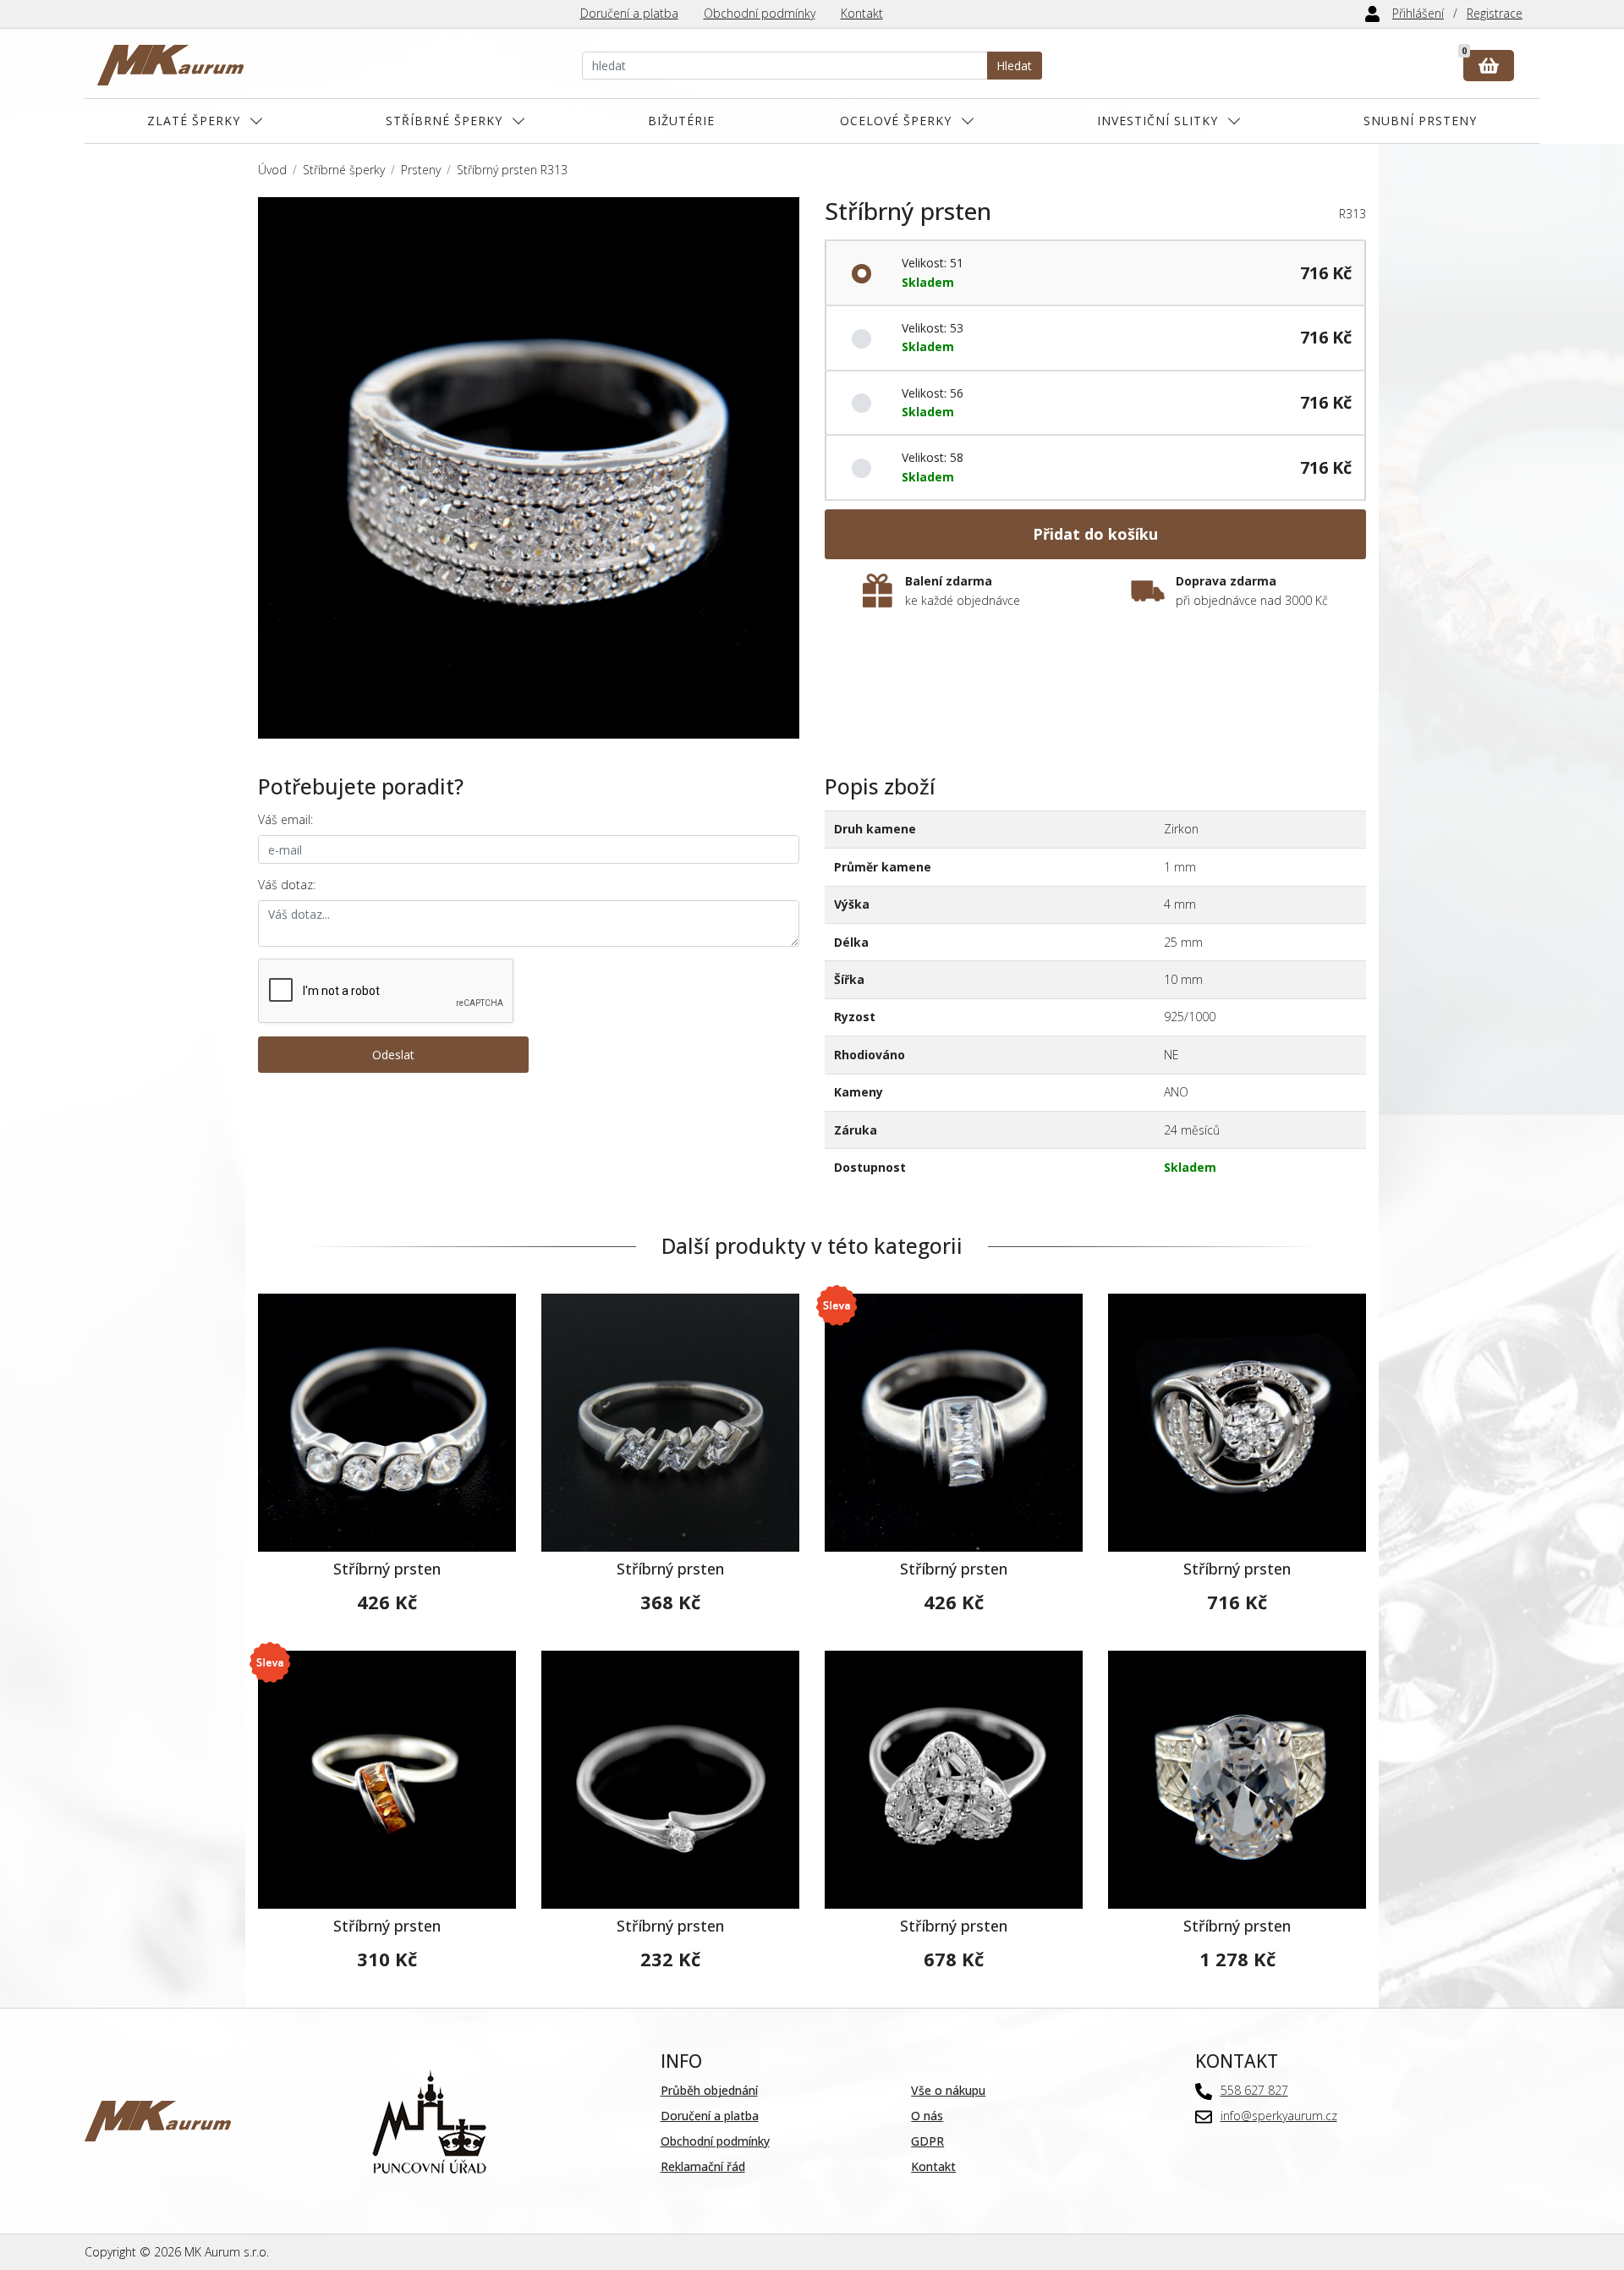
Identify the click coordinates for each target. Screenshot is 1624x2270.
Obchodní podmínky (760, 13)
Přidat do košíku (1095, 534)
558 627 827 (1254, 2090)
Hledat (1014, 66)
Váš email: (285, 819)
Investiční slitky (1158, 121)
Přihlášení (1418, 13)
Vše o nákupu (948, 2090)
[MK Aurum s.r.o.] (158, 2120)
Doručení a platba (629, 13)
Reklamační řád (703, 2166)
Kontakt (862, 13)
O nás (927, 2116)
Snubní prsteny (1420, 121)
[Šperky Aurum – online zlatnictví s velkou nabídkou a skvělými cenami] (170, 66)
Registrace (1495, 13)
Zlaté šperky (194, 121)
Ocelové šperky (896, 121)
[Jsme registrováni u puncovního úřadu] (429, 2120)
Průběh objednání (709, 2090)
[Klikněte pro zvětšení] (529, 468)
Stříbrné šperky (444, 121)
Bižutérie (681, 121)
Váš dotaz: (287, 885)
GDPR (927, 2141)
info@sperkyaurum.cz (1279, 2116)
